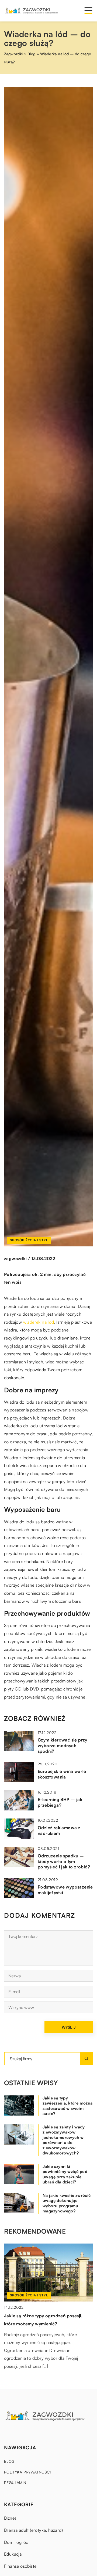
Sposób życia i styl (29, 1240)
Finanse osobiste (20, 2566)
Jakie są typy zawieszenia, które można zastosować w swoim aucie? (68, 2106)
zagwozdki (15, 1258)
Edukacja (13, 2554)
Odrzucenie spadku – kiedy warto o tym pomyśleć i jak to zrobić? (64, 1861)
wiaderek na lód (39, 1322)
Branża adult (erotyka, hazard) (33, 2530)
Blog (9, 2461)
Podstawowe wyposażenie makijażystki (65, 1890)
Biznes (10, 2518)
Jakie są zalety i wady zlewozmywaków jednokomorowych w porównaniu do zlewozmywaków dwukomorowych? (64, 2140)
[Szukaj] (86, 2059)
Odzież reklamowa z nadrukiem (59, 1830)
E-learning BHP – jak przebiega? (60, 1802)
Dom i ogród (16, 2542)
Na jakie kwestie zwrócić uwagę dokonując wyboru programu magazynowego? (67, 2203)
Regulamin (15, 2482)
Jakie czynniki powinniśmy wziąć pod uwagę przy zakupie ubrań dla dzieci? (65, 2174)
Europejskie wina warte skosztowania (62, 1774)
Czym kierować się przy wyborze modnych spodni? (63, 1746)
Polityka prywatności (27, 2472)
